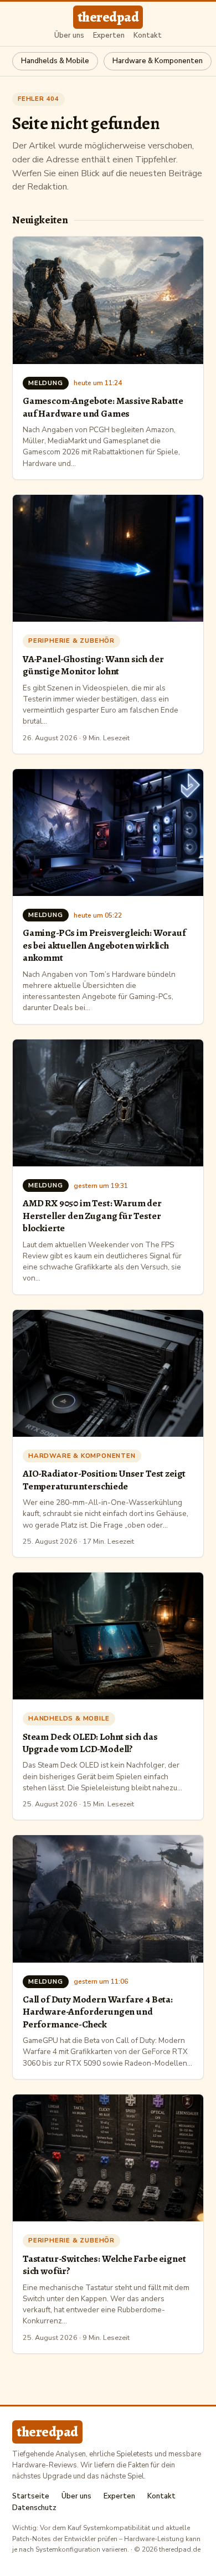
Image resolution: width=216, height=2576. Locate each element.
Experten (109, 36)
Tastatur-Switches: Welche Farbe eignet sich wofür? (104, 2265)
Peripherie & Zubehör (71, 641)
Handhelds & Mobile (55, 61)
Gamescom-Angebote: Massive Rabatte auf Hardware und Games (103, 407)
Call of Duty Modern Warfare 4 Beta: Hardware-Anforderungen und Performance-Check (98, 2012)
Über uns (69, 36)
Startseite (31, 2496)
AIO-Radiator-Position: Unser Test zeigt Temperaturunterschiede (104, 1479)
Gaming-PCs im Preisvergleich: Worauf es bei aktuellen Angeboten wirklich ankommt (104, 945)
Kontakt (148, 36)
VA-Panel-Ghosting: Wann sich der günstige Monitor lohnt (93, 665)
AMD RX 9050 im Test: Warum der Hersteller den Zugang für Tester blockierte (92, 1215)
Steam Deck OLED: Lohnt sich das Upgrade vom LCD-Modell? (90, 1743)
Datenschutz (34, 2508)
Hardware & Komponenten (158, 61)
